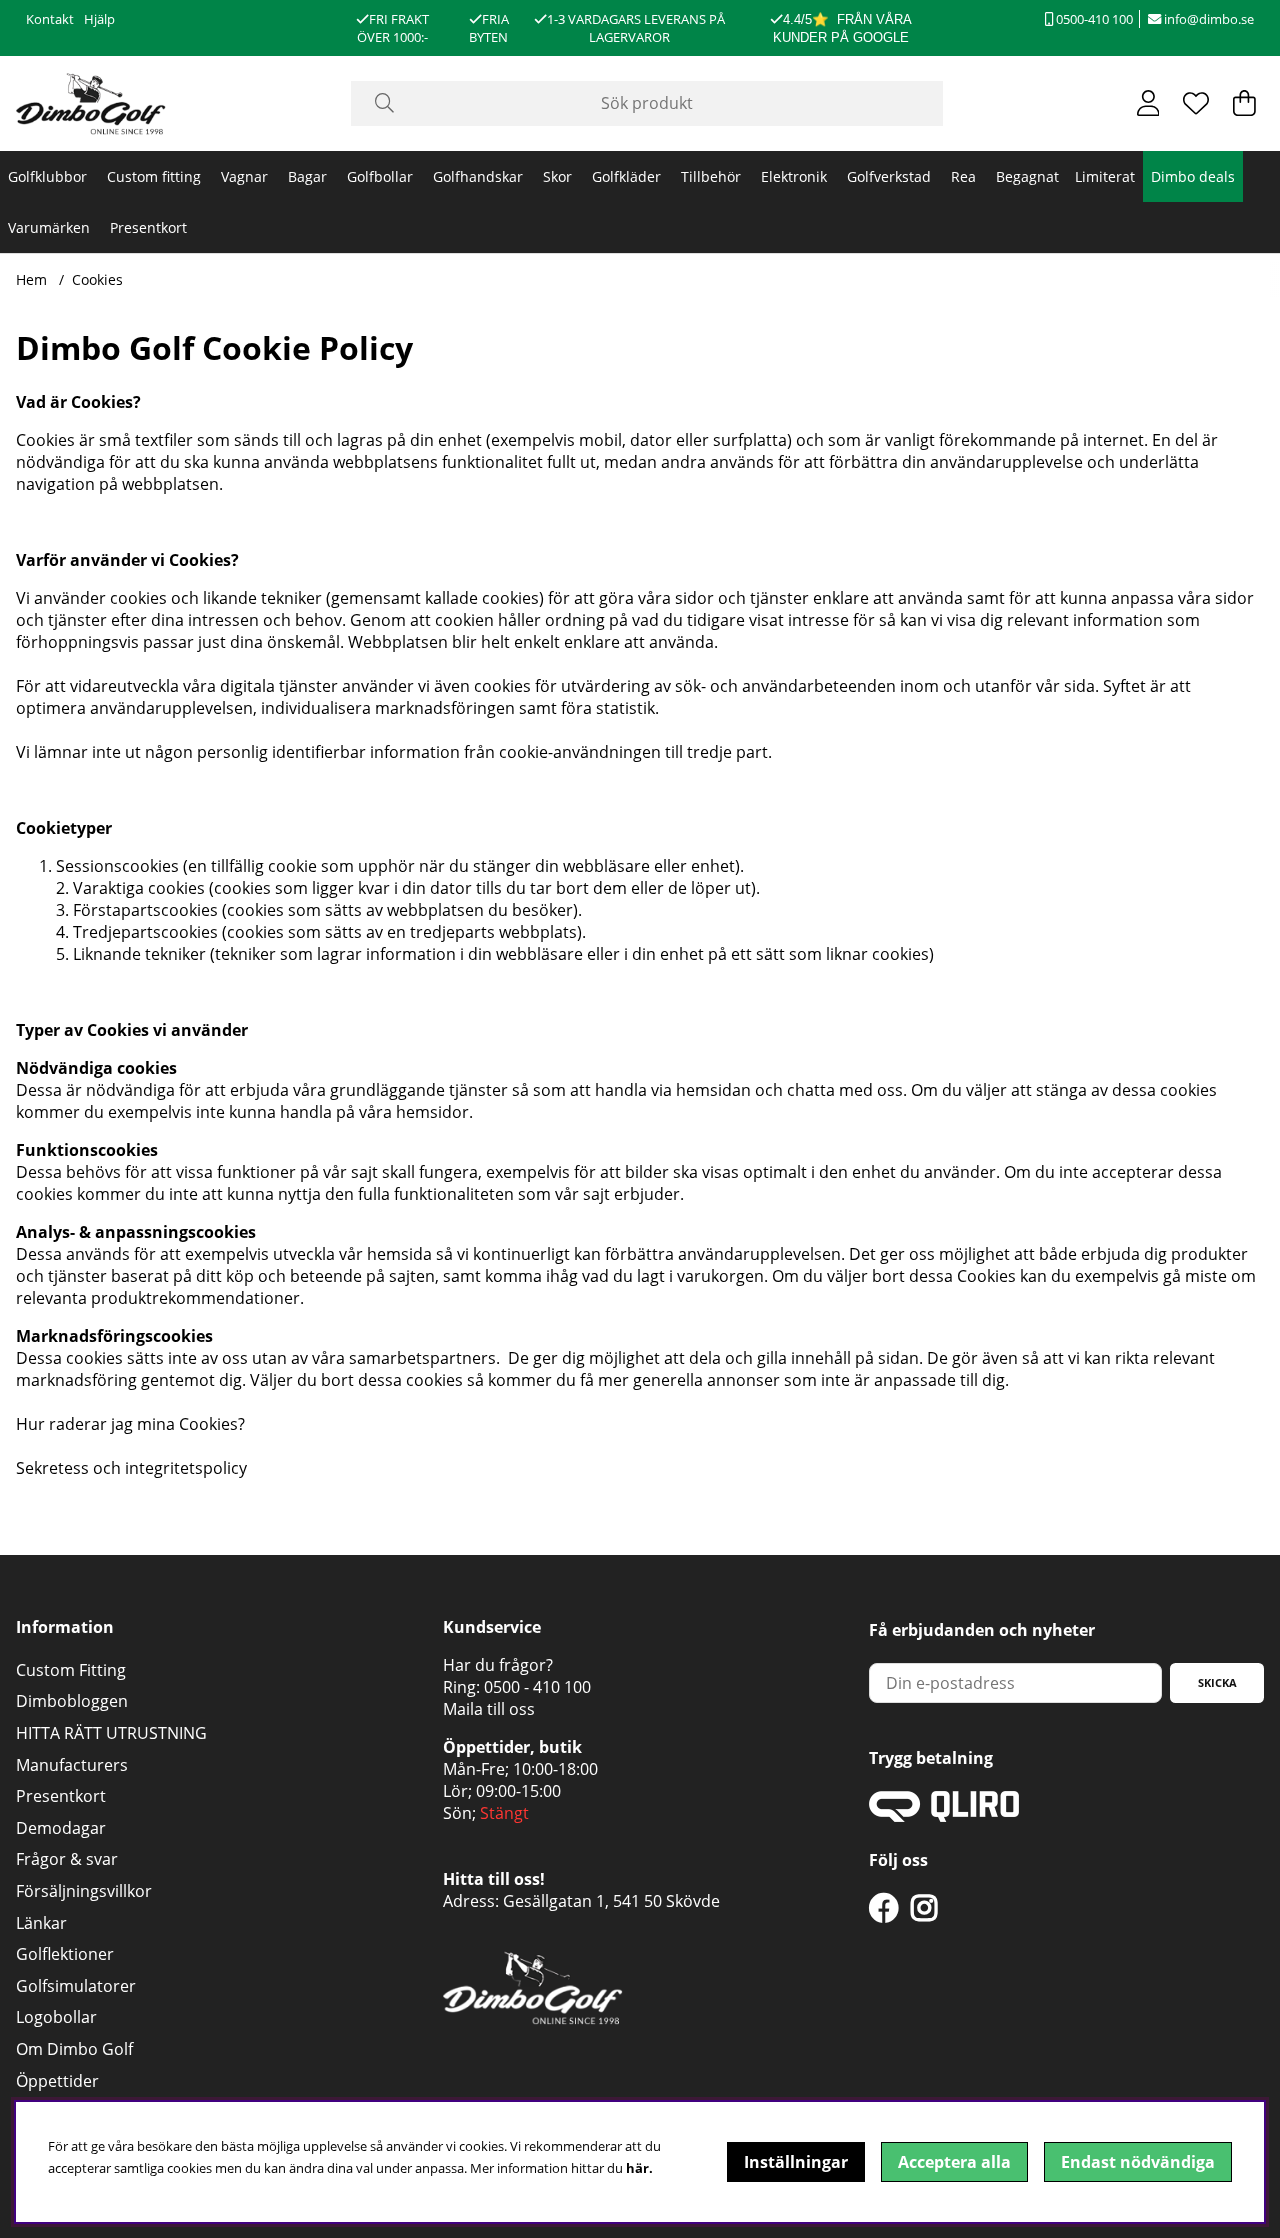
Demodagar (61, 1828)
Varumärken (49, 227)
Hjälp (99, 19)
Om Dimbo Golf (74, 2049)
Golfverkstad (889, 176)
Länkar (41, 1923)
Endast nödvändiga (1138, 2162)
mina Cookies (187, 1424)
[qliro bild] (944, 1816)
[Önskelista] (1196, 103)
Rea (963, 176)
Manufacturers (72, 1765)
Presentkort (148, 227)
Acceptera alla (954, 2162)
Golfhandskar (478, 176)
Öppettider (57, 2081)
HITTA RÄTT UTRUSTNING (111, 1733)
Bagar (307, 176)
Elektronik (794, 176)
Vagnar (244, 176)
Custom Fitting (71, 1670)
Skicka (1217, 1682)
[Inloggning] (1148, 103)
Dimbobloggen (72, 1701)
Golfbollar (380, 176)
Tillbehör (711, 176)
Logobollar (56, 2017)
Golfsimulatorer (76, 1986)
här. (639, 2168)
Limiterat (1105, 176)
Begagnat (1027, 176)
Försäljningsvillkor (84, 1891)
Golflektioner (65, 1954)
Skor (557, 176)
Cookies (97, 279)
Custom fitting (154, 176)
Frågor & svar (67, 1859)
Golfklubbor (47, 176)
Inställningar (796, 2162)
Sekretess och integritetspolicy (131, 1468)
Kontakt (50, 19)
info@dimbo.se (1207, 19)
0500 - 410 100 (537, 1687)
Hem (31, 279)
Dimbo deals (1193, 176)
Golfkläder (626, 176)
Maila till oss (489, 1709)
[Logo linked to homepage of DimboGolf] (91, 103)
